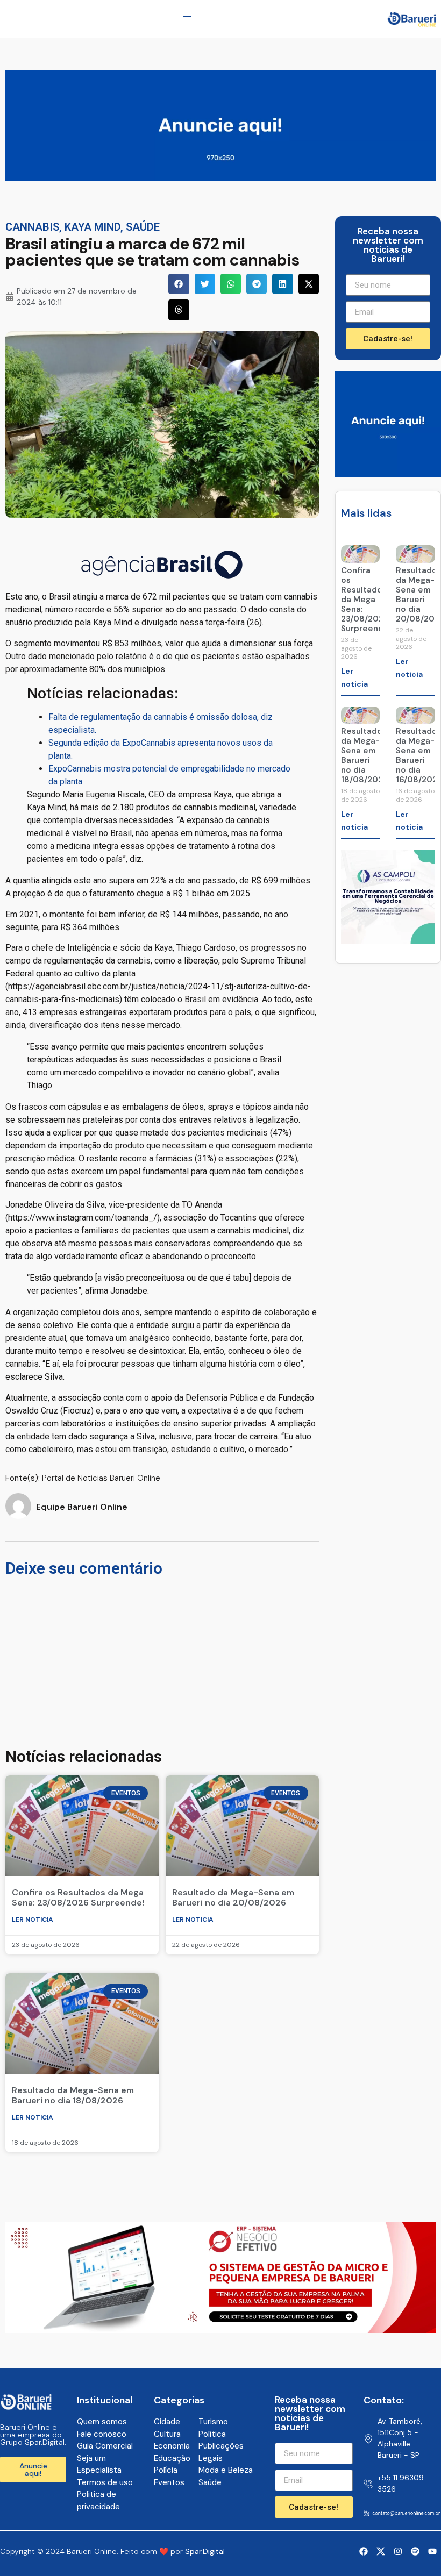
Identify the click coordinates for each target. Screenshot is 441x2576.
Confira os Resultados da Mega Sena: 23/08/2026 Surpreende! (78, 1897)
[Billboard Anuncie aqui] (220, 177)
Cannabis (32, 227)
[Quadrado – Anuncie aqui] (388, 474)
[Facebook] (364, 2551)
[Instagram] (398, 2551)
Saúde (143, 227)
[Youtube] (432, 2551)
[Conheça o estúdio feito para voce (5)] (220, 2330)
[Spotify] (415, 2551)
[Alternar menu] (187, 19)
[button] (179, 284)
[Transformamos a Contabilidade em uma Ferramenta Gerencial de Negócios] (388, 940)
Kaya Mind (93, 227)
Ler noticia (33, 1919)
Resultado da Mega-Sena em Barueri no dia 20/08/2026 (233, 1897)
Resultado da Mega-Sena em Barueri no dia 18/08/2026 (73, 2095)
